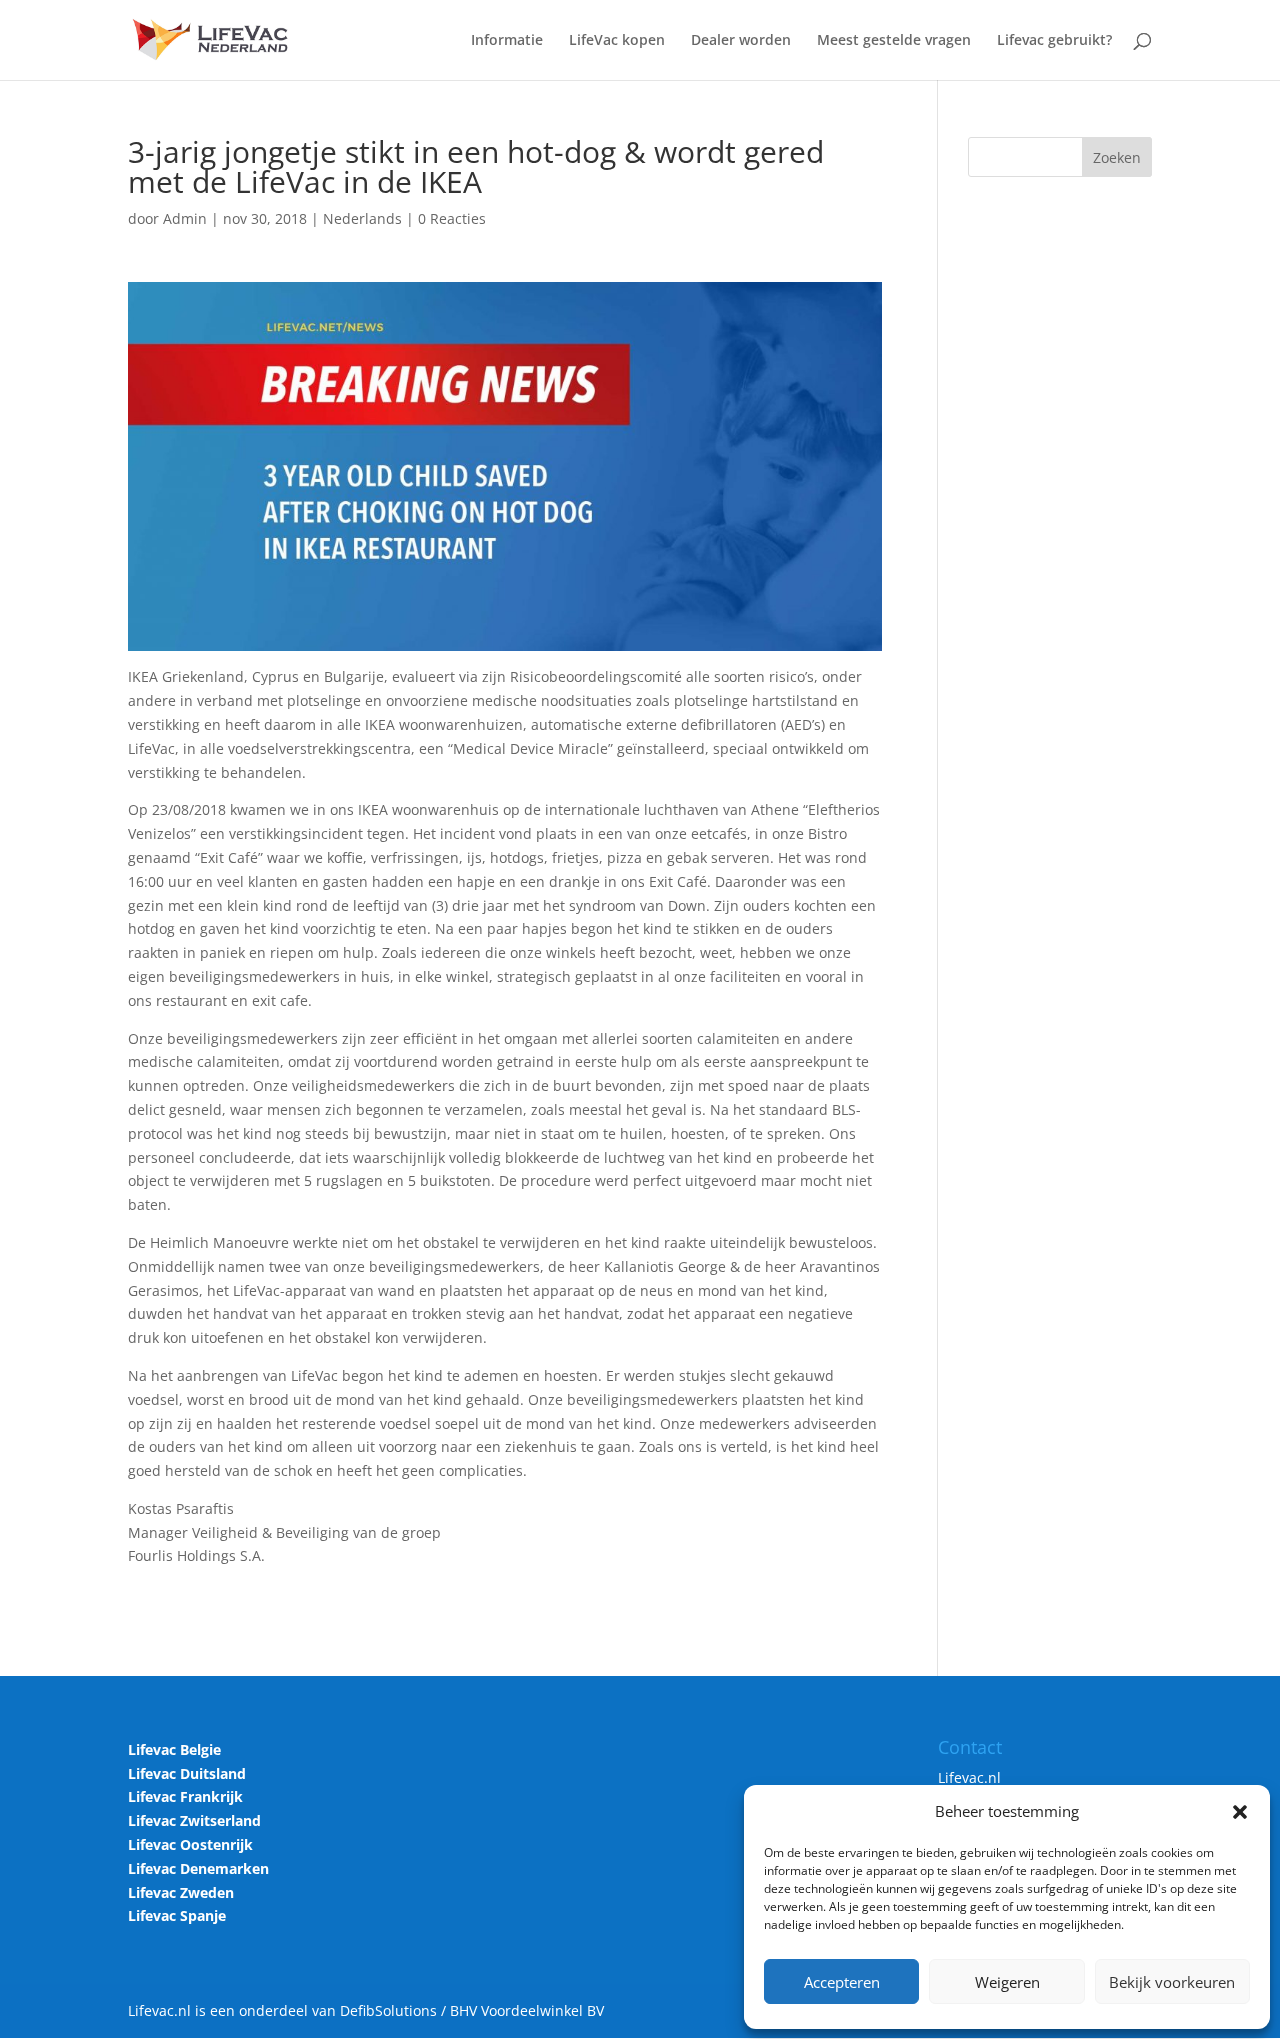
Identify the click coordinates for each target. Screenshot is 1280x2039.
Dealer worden (741, 41)
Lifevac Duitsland (187, 1773)
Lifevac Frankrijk (185, 1796)
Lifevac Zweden (181, 1892)
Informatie (507, 41)
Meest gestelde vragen (894, 41)
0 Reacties (452, 218)
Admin (185, 218)
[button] (1240, 1812)
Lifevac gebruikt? (1054, 41)
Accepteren (842, 1982)
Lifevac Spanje (177, 1915)
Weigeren (1007, 1982)
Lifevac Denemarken (198, 1868)
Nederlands (362, 218)
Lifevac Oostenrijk (190, 1844)
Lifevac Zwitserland (194, 1820)
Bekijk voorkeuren (1172, 1982)
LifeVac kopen (617, 41)
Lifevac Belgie (174, 1749)
